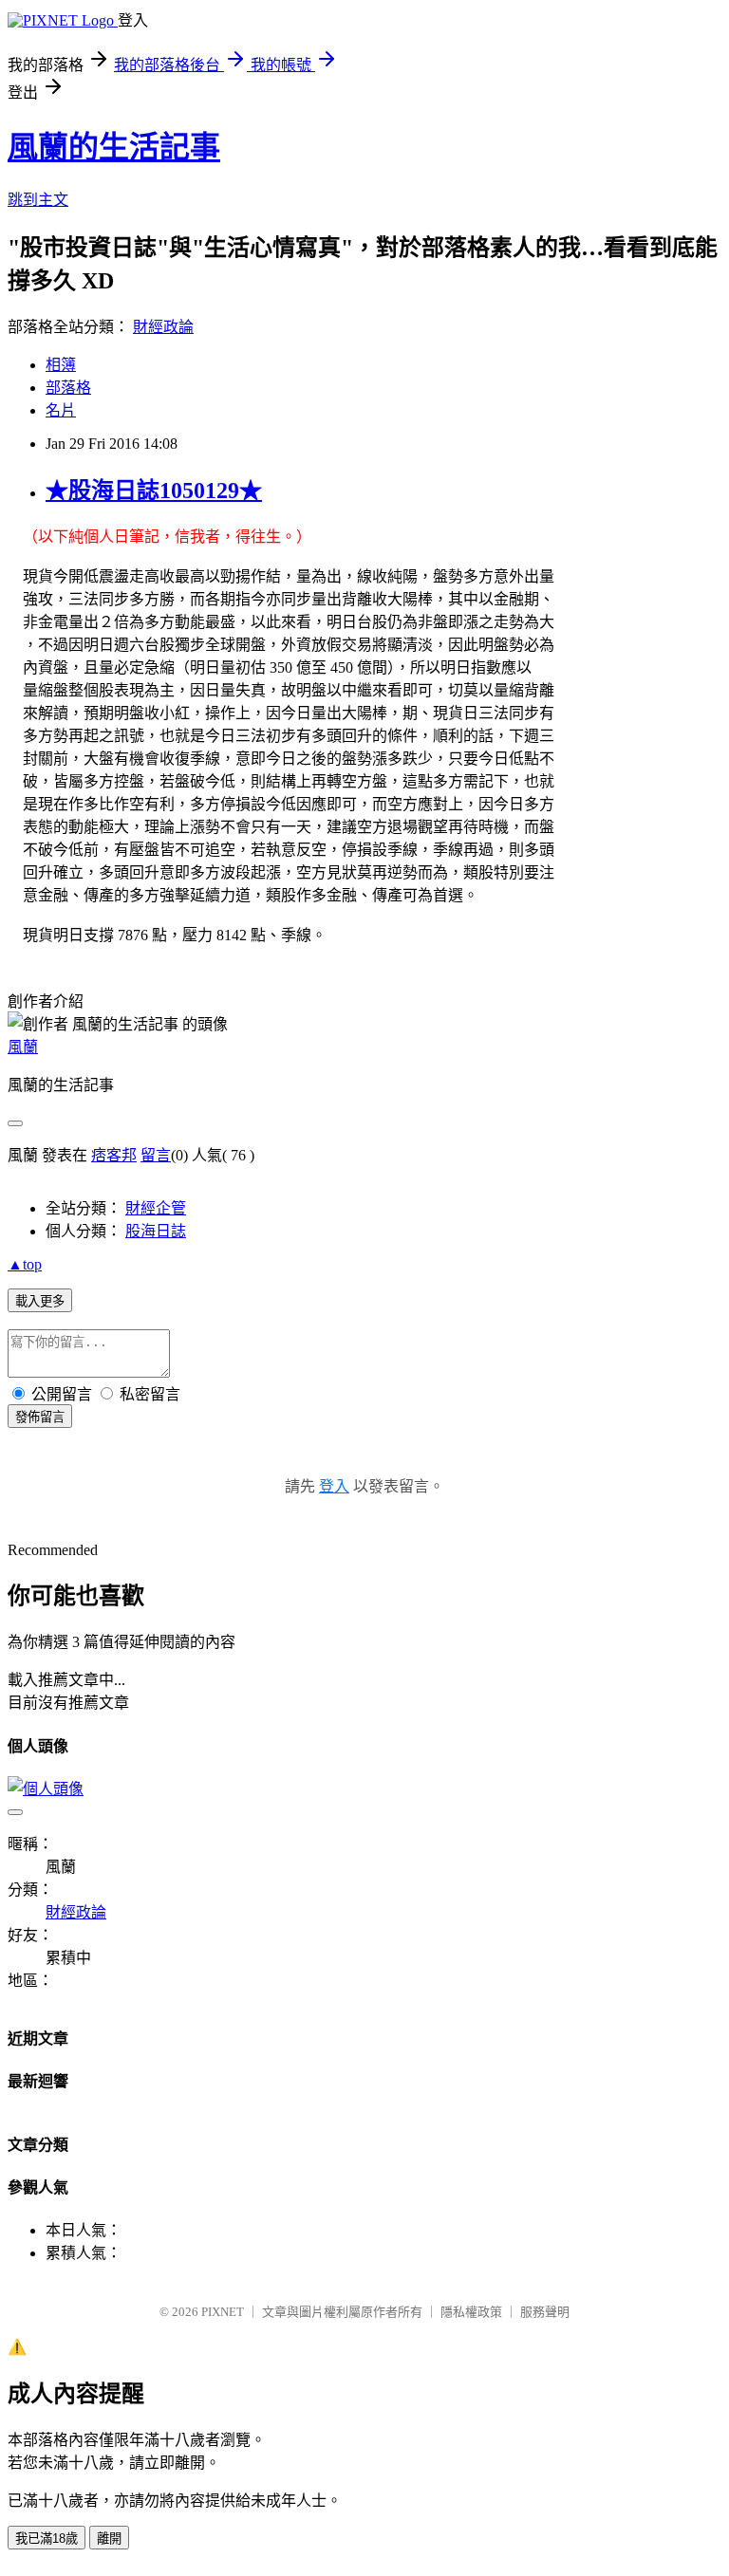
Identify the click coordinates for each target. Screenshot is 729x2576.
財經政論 (163, 327)
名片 (61, 410)
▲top (25, 1264)
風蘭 (23, 1047)
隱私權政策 (471, 2312)
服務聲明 (545, 2312)
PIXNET (223, 2312)
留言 (156, 1155)
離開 (109, 2539)
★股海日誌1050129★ (154, 491)
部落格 (68, 388)
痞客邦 (114, 1155)
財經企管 (156, 1208)
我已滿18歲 (47, 2539)
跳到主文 (38, 200)
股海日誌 (156, 1231)
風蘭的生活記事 (114, 147)
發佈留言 (40, 1417)
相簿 (61, 365)
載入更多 (40, 1301)
